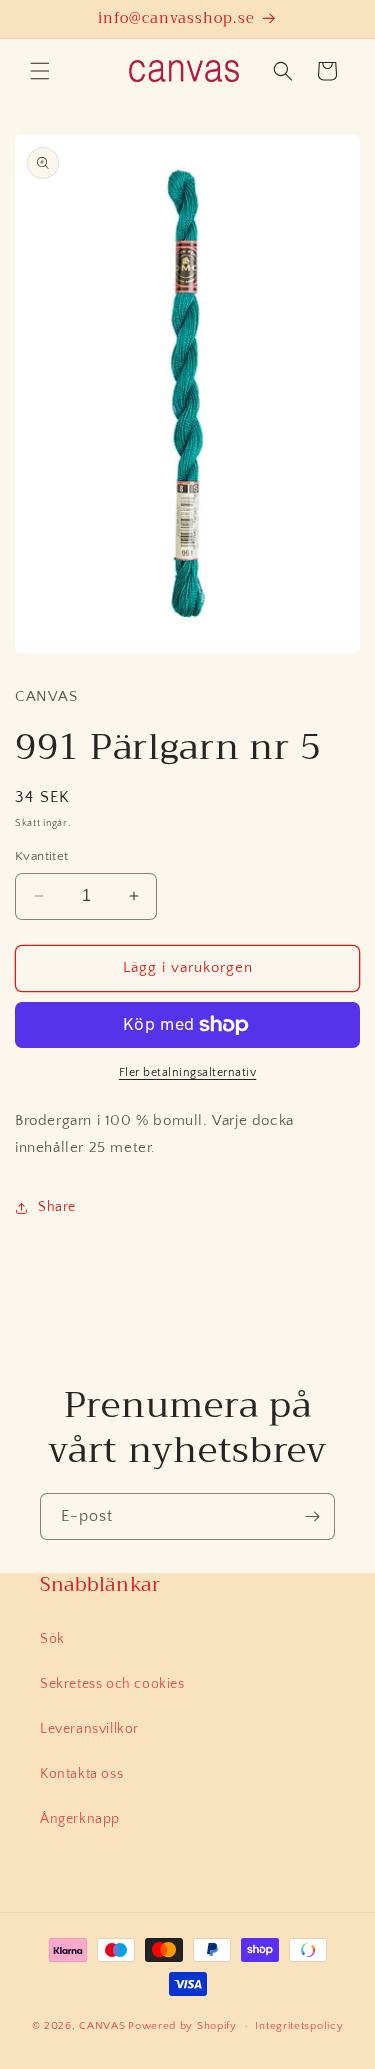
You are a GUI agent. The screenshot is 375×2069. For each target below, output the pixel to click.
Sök (52, 1639)
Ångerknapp (80, 1819)
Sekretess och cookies (112, 1684)
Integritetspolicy (299, 2026)
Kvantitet (42, 856)
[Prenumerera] (312, 1516)
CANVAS (102, 2026)
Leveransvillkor (89, 1729)
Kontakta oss (81, 1774)
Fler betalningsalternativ (188, 1072)
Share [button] (57, 1207)
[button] (40, 71)
